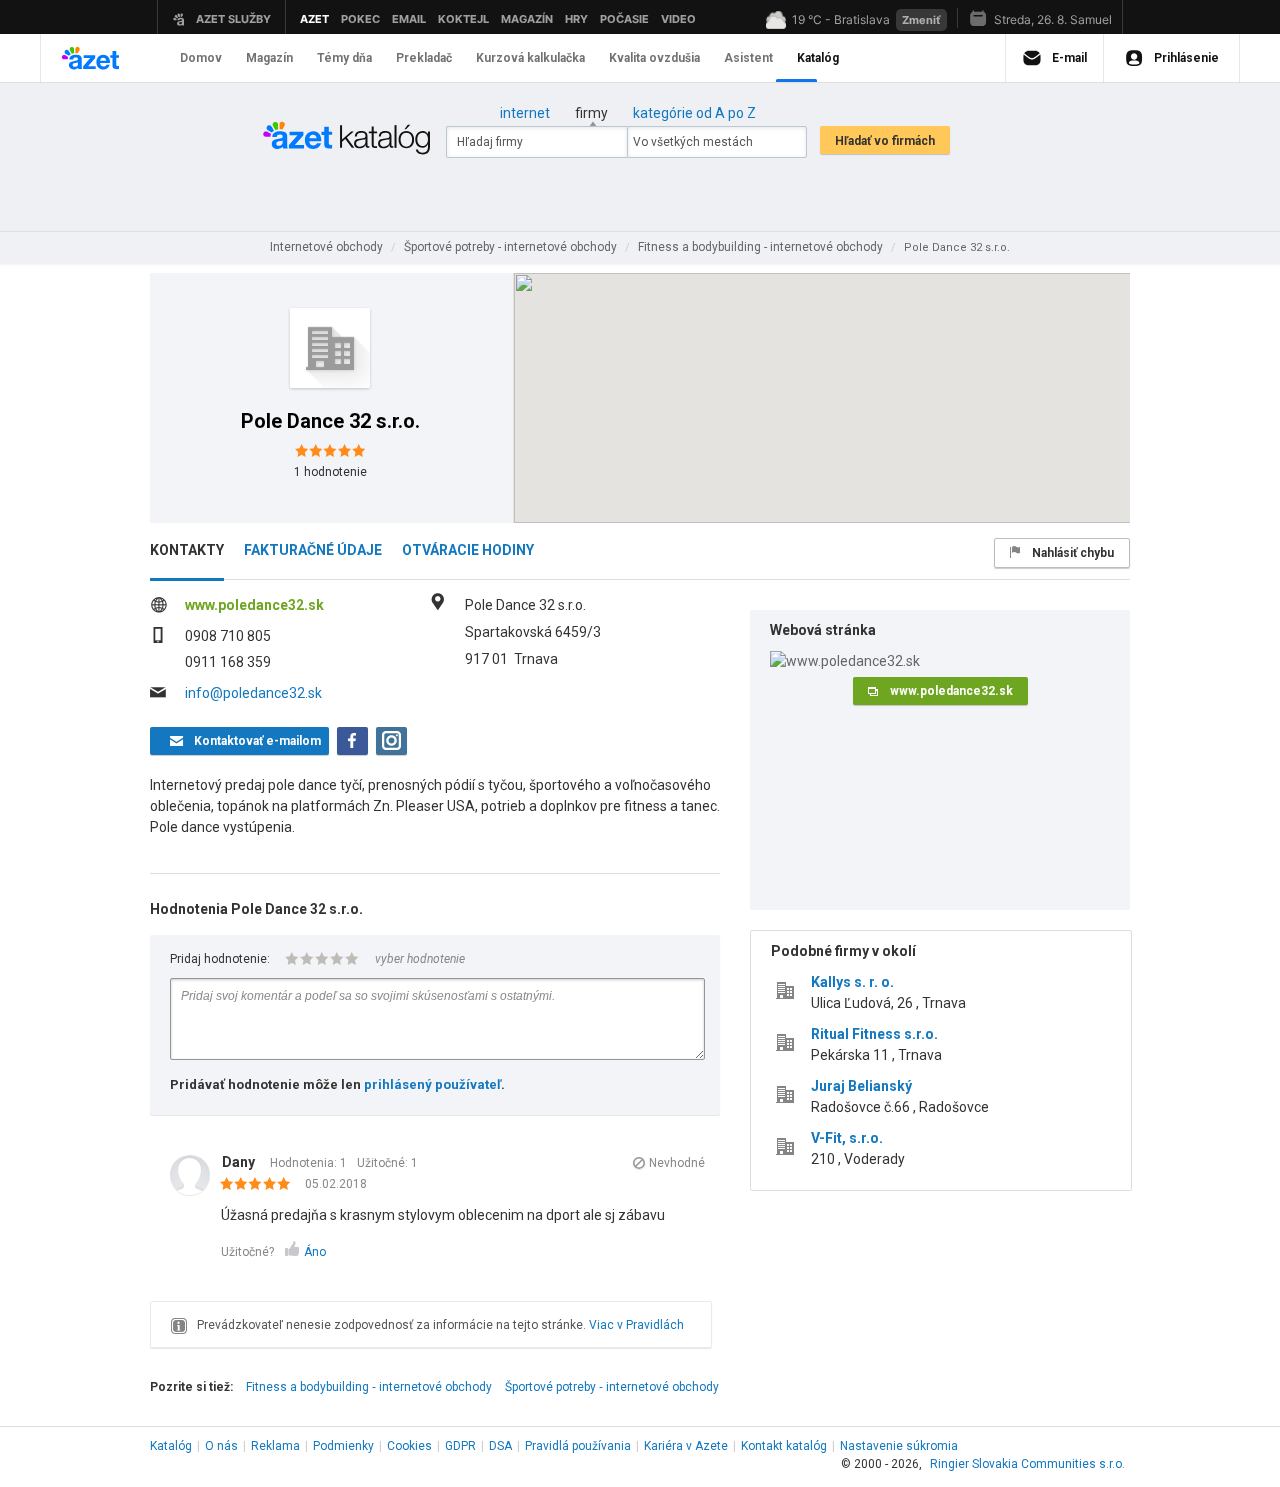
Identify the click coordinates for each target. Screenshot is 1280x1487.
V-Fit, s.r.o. (847, 1138)
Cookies (409, 1446)
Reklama (275, 1446)
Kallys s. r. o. (852, 982)
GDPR (460, 1446)
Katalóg (171, 1446)
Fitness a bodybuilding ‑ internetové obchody (369, 1387)
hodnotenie (330, 472)
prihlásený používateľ (432, 1084)
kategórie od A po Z (694, 113)
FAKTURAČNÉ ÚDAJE (313, 550)
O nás (221, 1446)
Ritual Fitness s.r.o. (874, 1034)
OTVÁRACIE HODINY (468, 550)
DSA (500, 1446)
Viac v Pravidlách (636, 1325)
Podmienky (343, 1446)
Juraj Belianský (861, 1086)
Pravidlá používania (578, 1446)
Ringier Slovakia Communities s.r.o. (1027, 1464)
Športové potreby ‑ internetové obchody (612, 1387)
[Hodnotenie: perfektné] (260, 1185)
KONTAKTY (187, 550)
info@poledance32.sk (253, 693)
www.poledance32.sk (254, 605)
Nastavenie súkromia (899, 1446)
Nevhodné (677, 1163)
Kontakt (784, 1446)
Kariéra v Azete (686, 1446)
